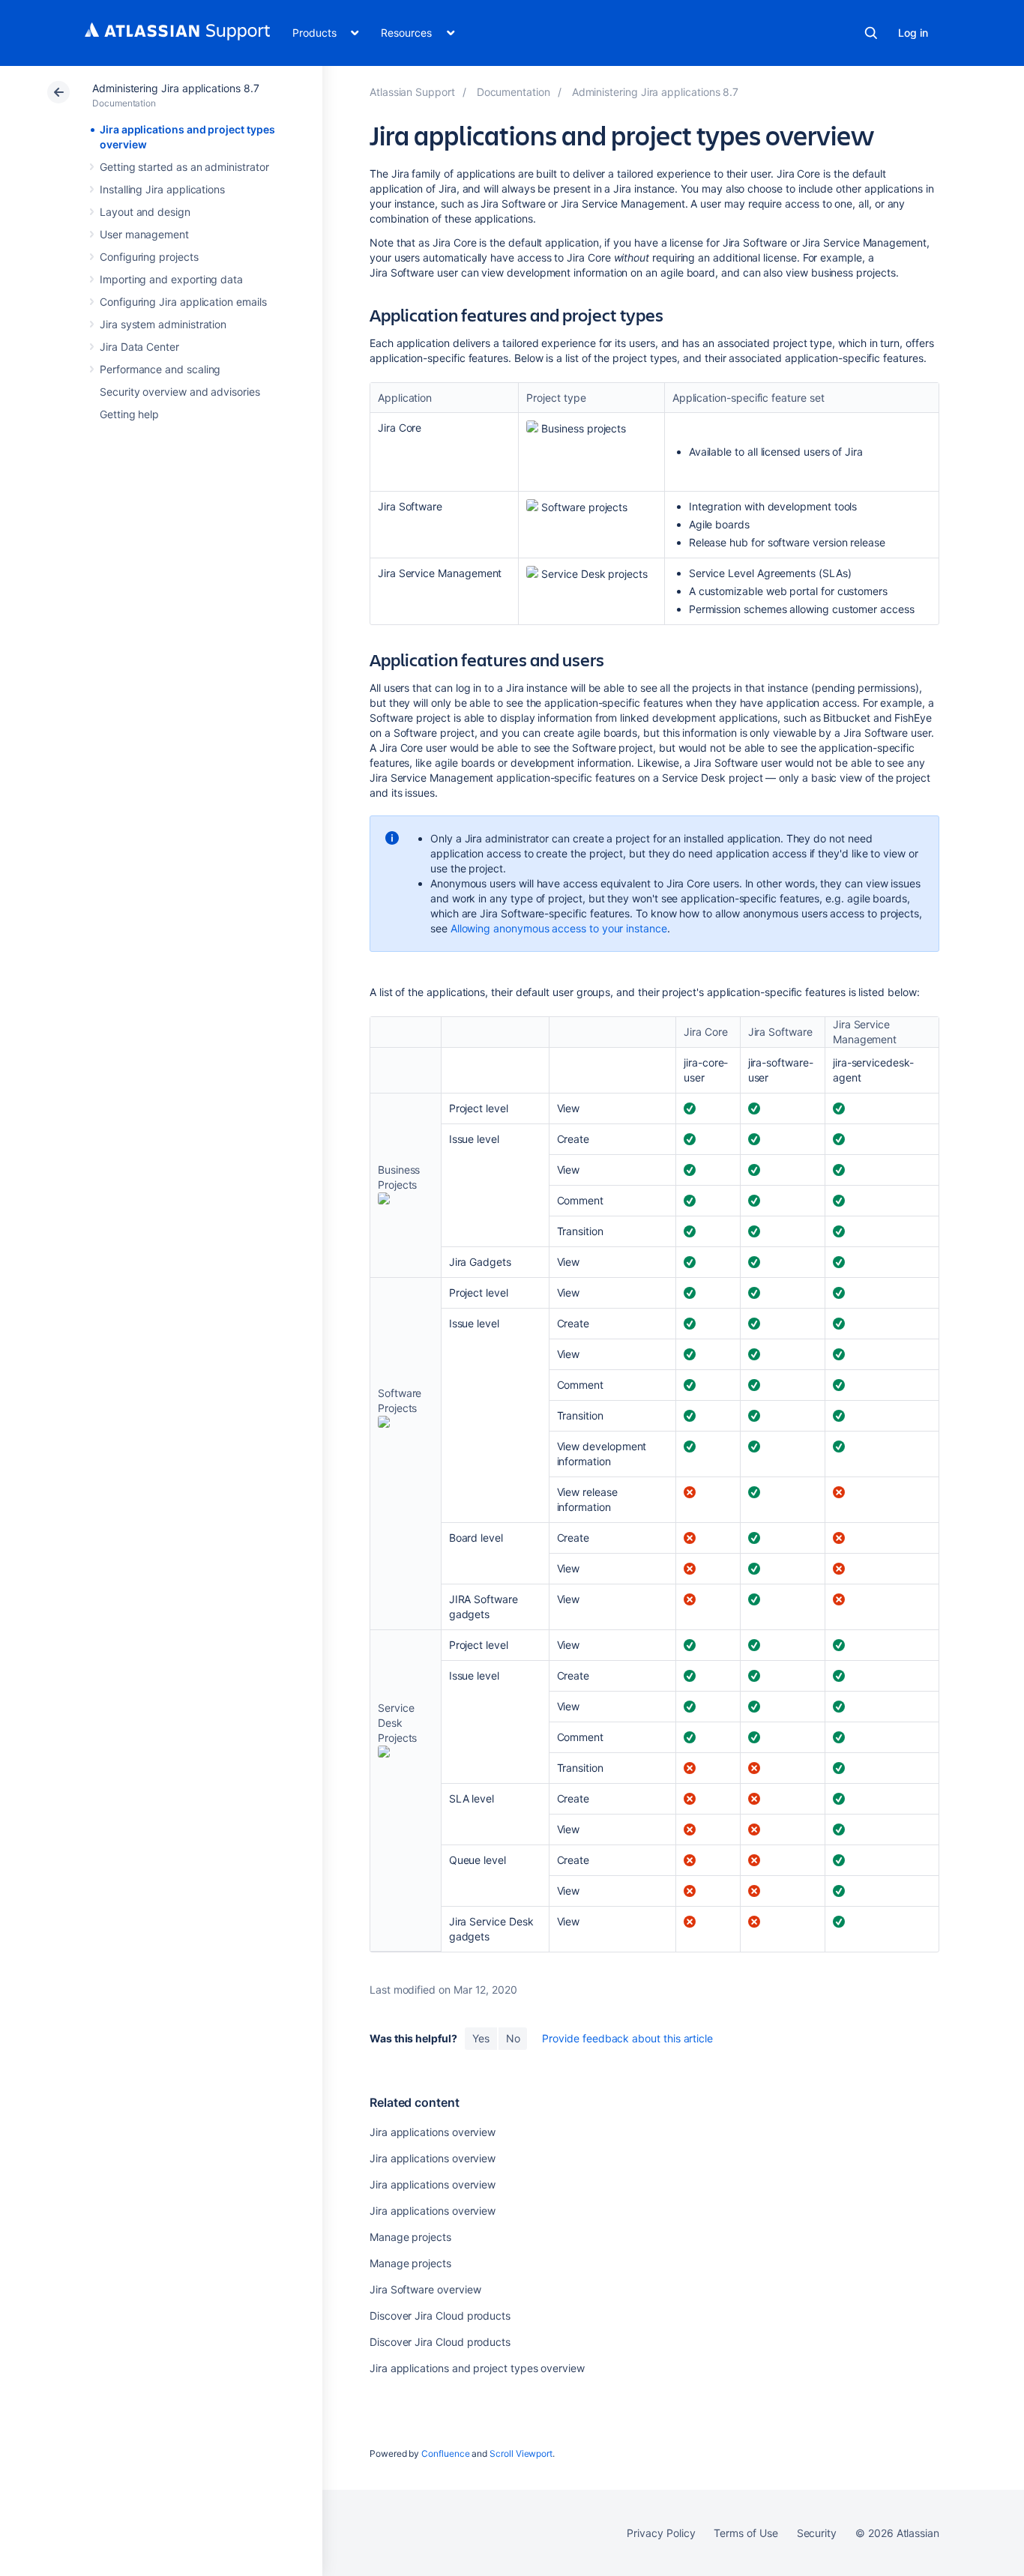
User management (144, 234)
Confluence (445, 2453)
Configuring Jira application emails (183, 302)
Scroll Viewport (521, 2453)
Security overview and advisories (180, 392)
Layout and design (145, 212)
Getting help (129, 414)
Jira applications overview (433, 2132)
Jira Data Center (139, 347)
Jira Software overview (425, 2289)
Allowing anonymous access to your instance (559, 928)
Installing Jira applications (162, 189)
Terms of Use (746, 2533)
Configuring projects (149, 257)
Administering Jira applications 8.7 (176, 88)
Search (871, 33)
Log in (913, 33)
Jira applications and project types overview (477, 2368)
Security (817, 2533)
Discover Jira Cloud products (440, 2316)
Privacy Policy (661, 2533)
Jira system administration (163, 324)
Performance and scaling (160, 369)
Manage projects (410, 2237)
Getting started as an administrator (184, 167)
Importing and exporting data (171, 279)
